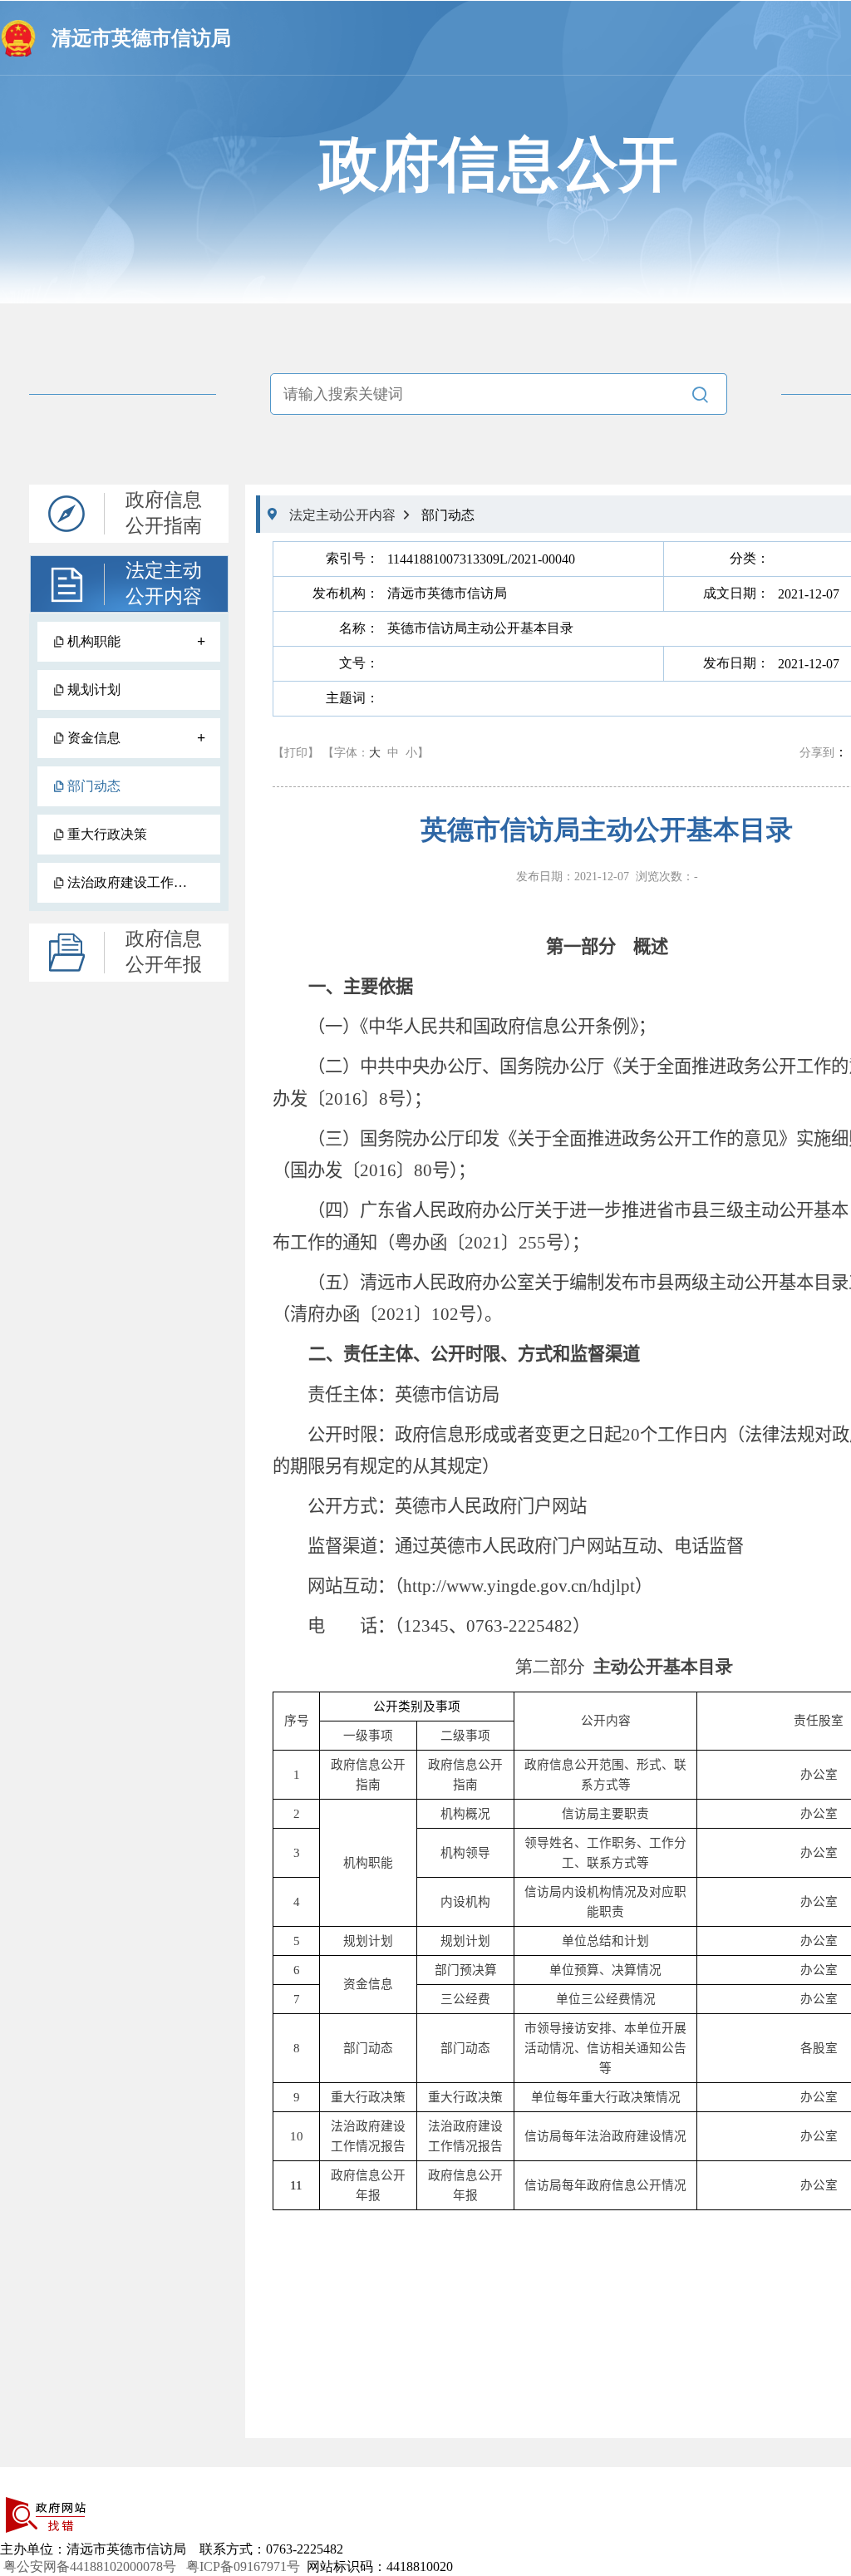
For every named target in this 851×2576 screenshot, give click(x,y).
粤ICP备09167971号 (243, 2566)
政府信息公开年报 (164, 952)
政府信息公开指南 (164, 513)
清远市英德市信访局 (141, 38)
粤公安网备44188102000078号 (91, 2566)
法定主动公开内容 (164, 584)
